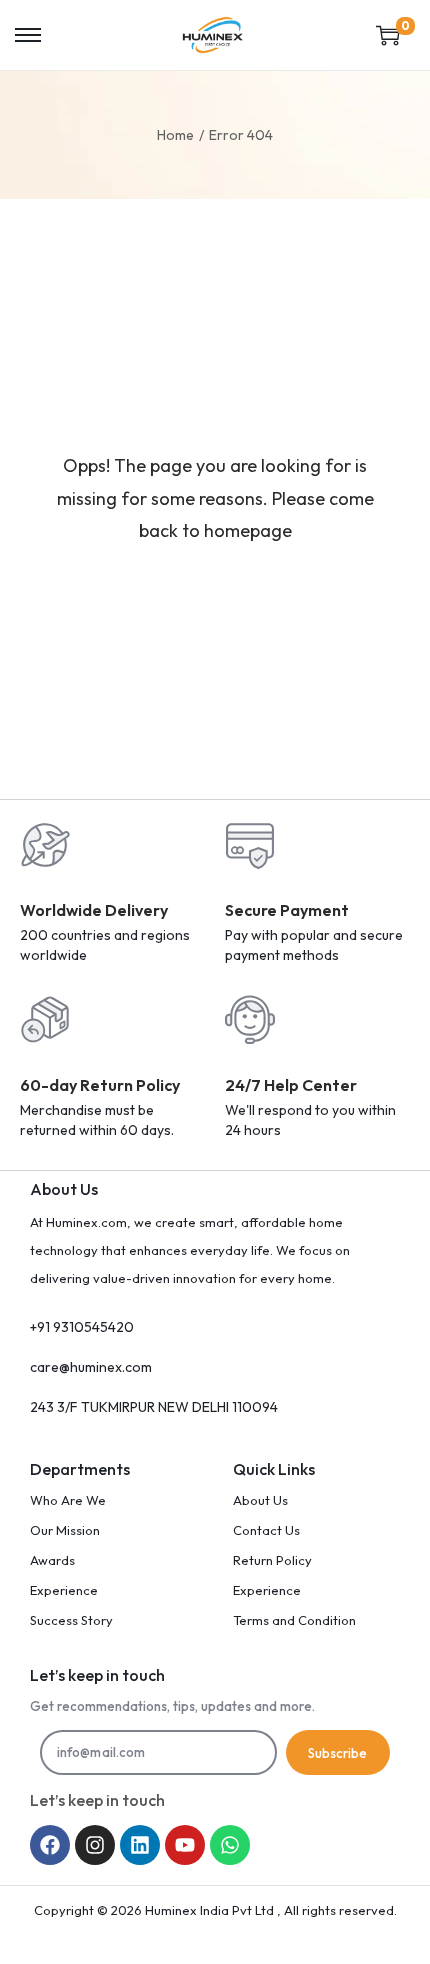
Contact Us (266, 1530)
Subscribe (337, 1753)
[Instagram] (95, 1845)
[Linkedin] (140, 1845)
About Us (260, 1500)
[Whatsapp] (230, 1845)
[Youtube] (185, 1845)
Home (175, 135)
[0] (388, 35)
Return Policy (272, 1560)
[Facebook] (50, 1845)
